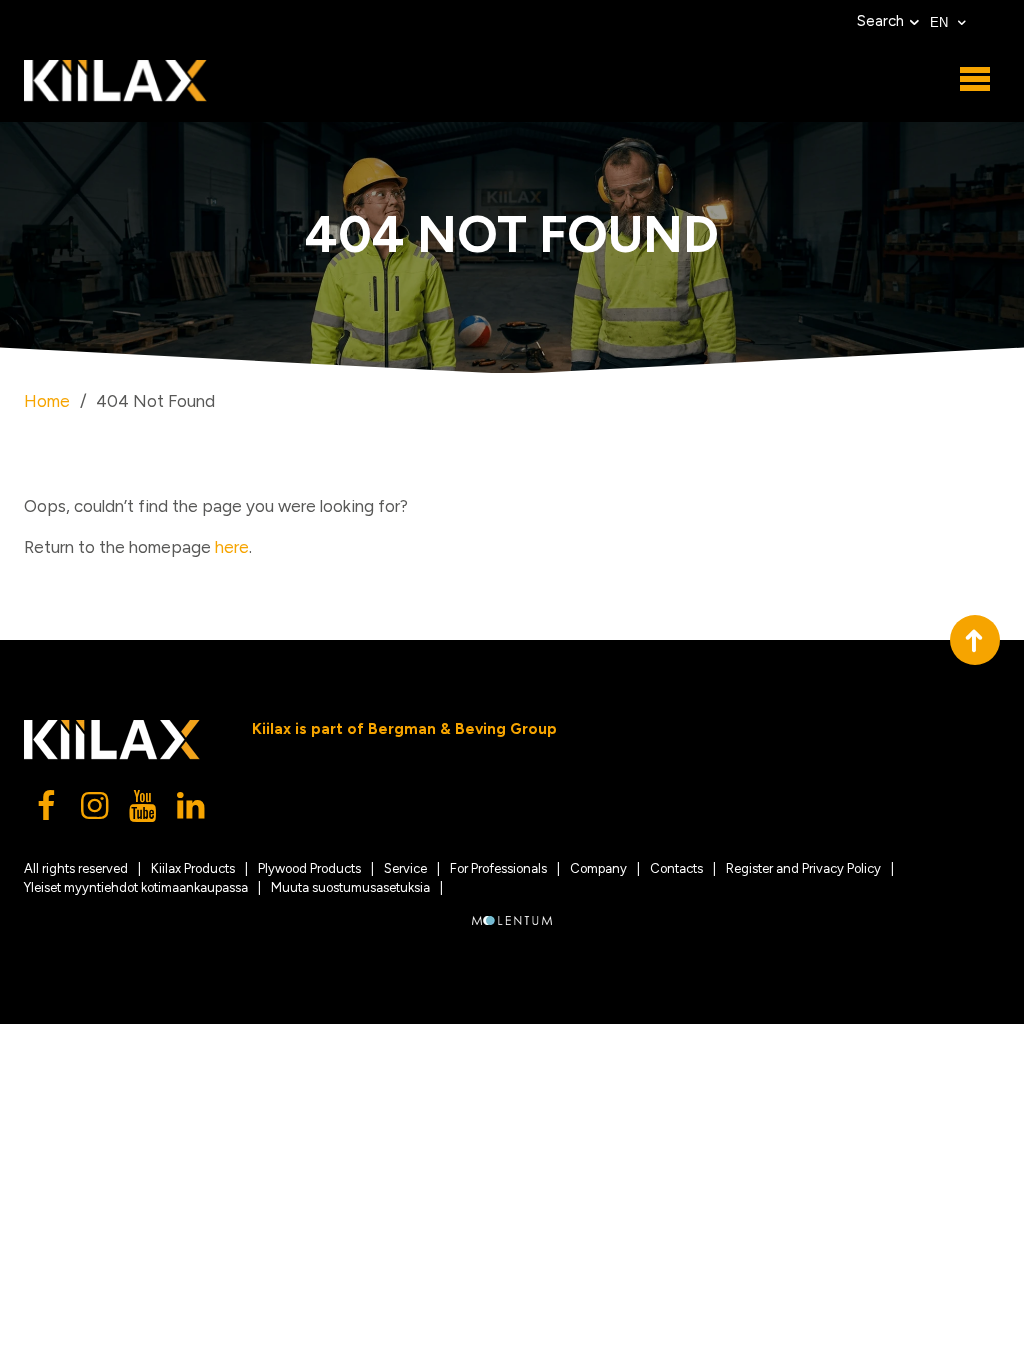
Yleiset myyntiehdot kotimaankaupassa (136, 887)
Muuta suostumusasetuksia (350, 887)
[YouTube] (144, 811)
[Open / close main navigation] (975, 80)
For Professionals (498, 868)
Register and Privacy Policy (803, 868)
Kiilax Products (193, 868)
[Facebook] (48, 811)
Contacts (676, 868)
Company (598, 868)
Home (47, 401)
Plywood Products (309, 868)
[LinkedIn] (192, 811)
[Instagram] (96, 811)
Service (405, 868)
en (941, 22)
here (232, 547)
